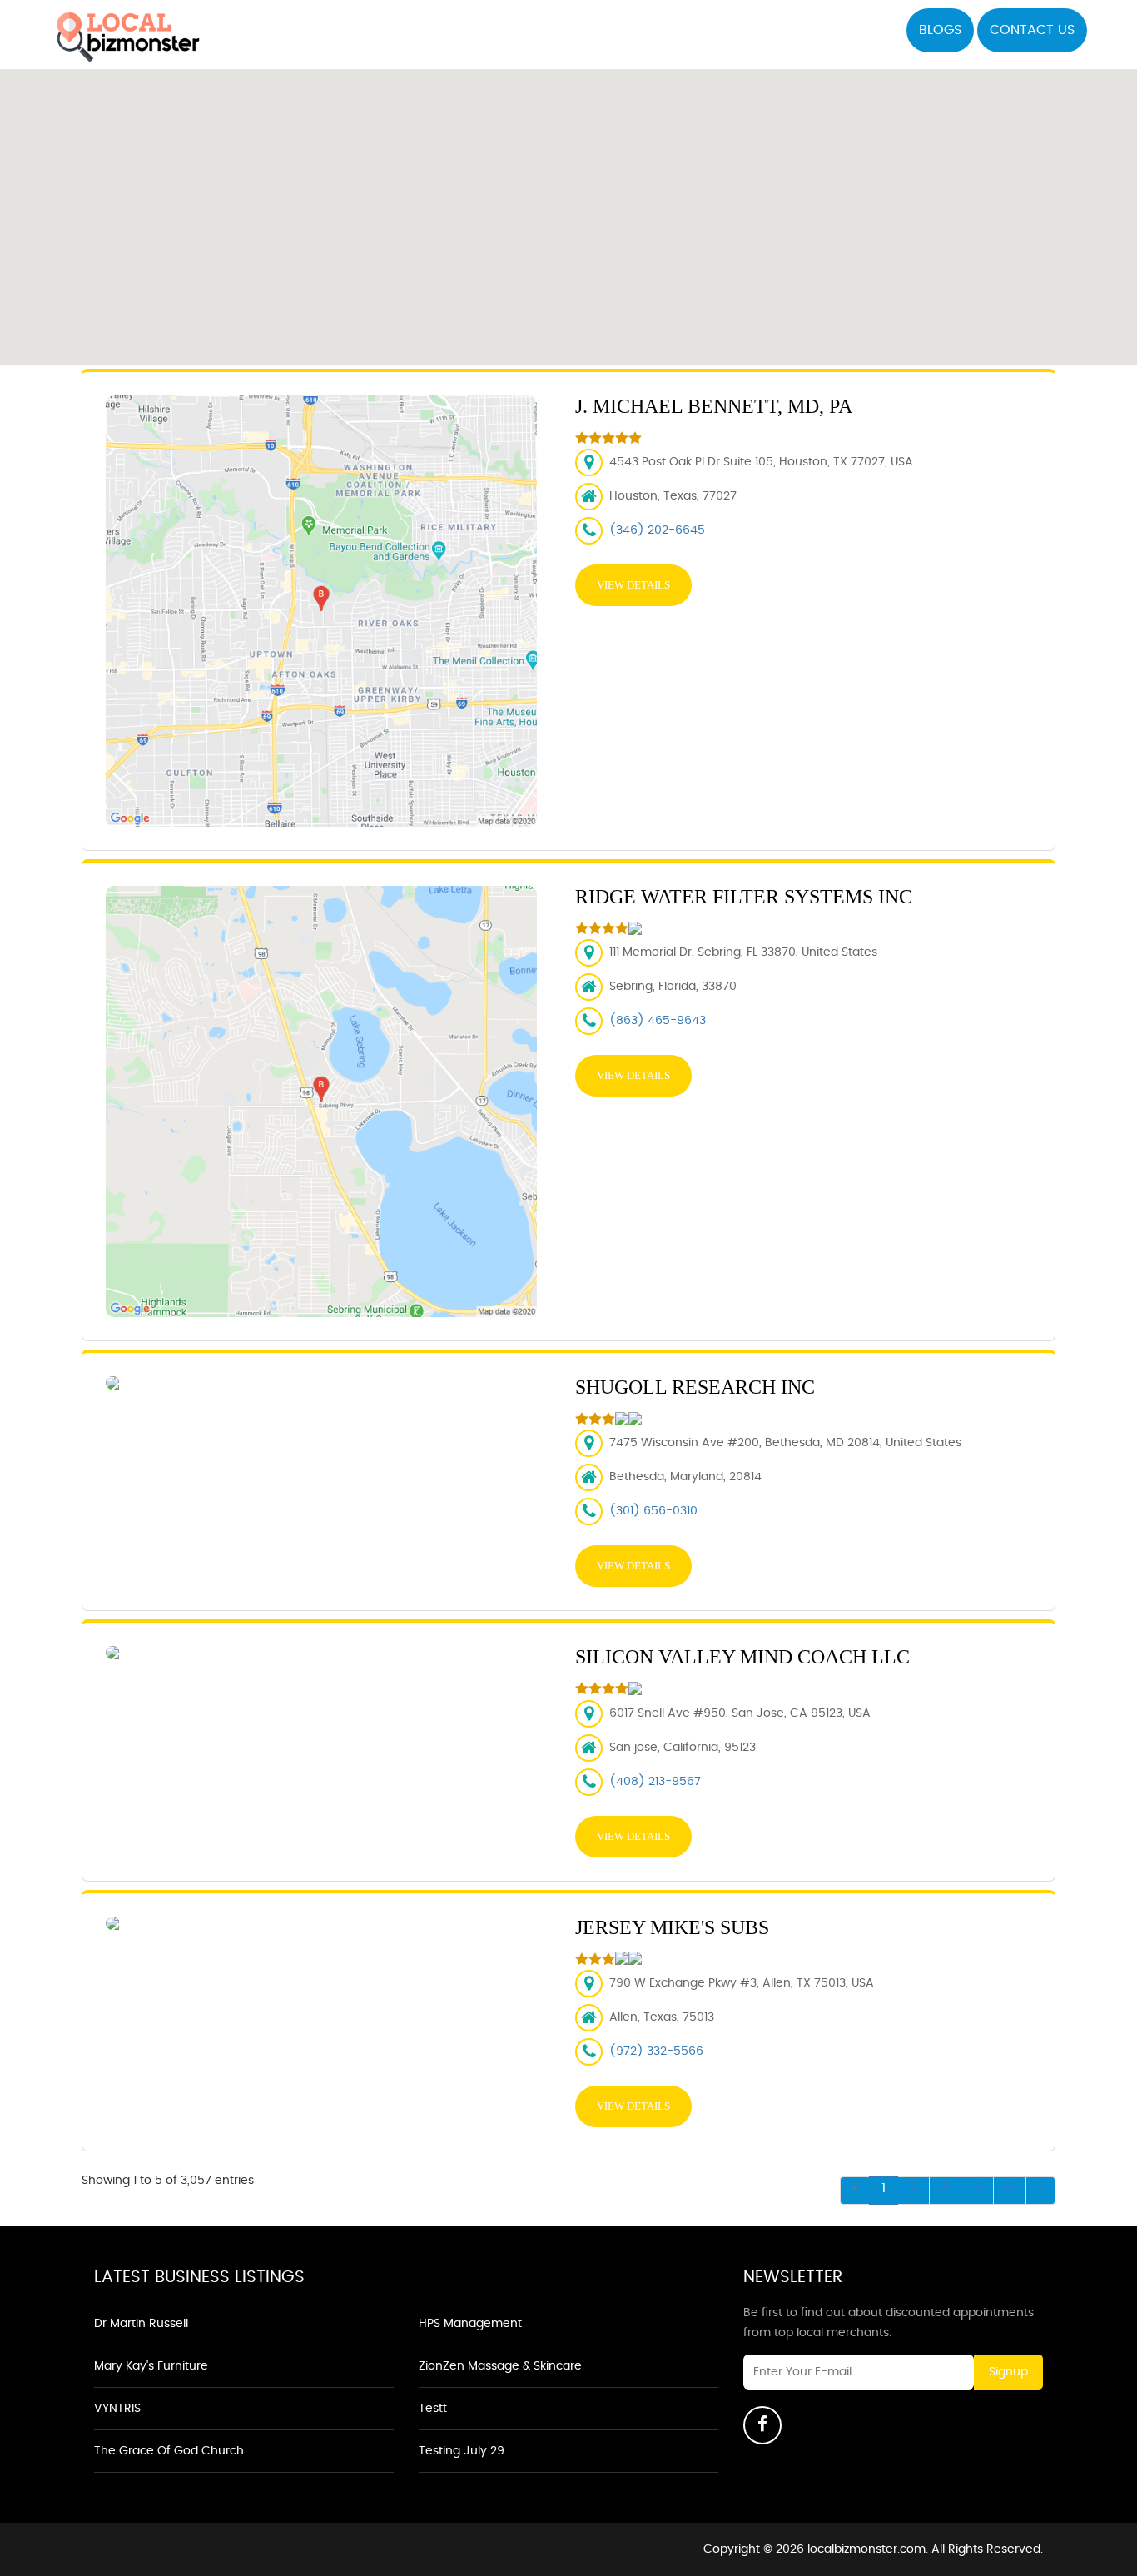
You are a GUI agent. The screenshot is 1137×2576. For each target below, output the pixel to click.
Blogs (940, 30)
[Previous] (855, 2191)
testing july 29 (462, 2451)
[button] (569, 208)
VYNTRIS (117, 2409)
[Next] (1040, 2191)
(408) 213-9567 (655, 1782)
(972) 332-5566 (656, 2051)
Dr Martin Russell (141, 2324)
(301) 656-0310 (653, 1511)
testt (433, 2409)
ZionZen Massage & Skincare (500, 2366)
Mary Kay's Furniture (151, 2366)
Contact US (1032, 30)
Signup (1008, 2372)
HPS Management (470, 2324)
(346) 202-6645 (657, 530)
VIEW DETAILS (633, 585)
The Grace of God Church (169, 2451)
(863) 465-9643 (658, 1021)
